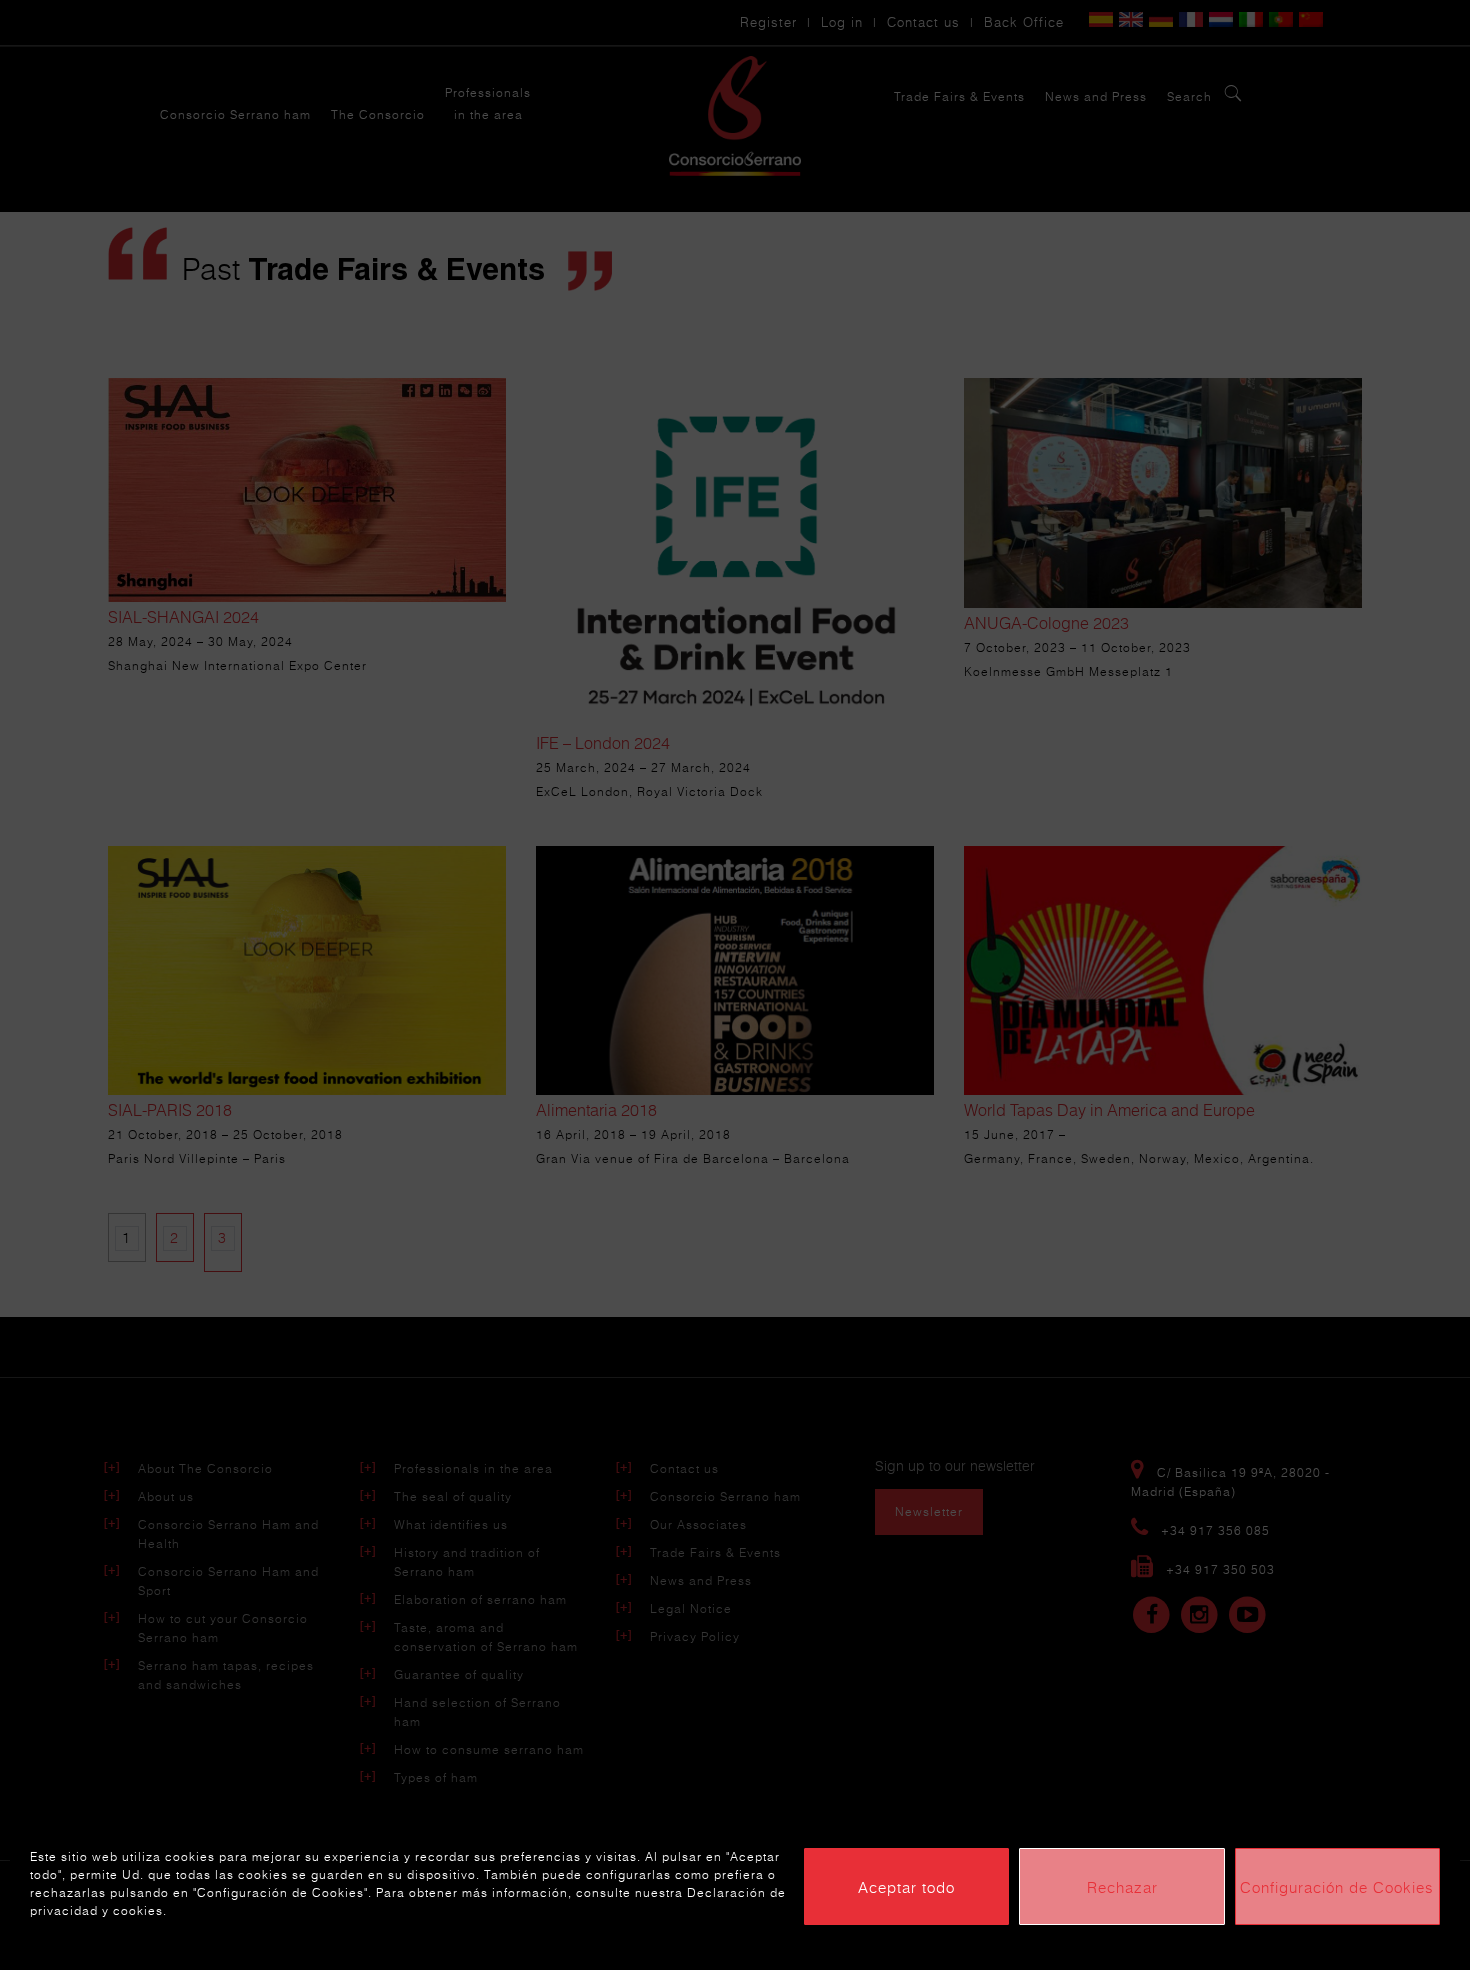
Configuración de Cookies (1337, 1887)
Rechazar (1122, 1887)
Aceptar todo (906, 1887)
